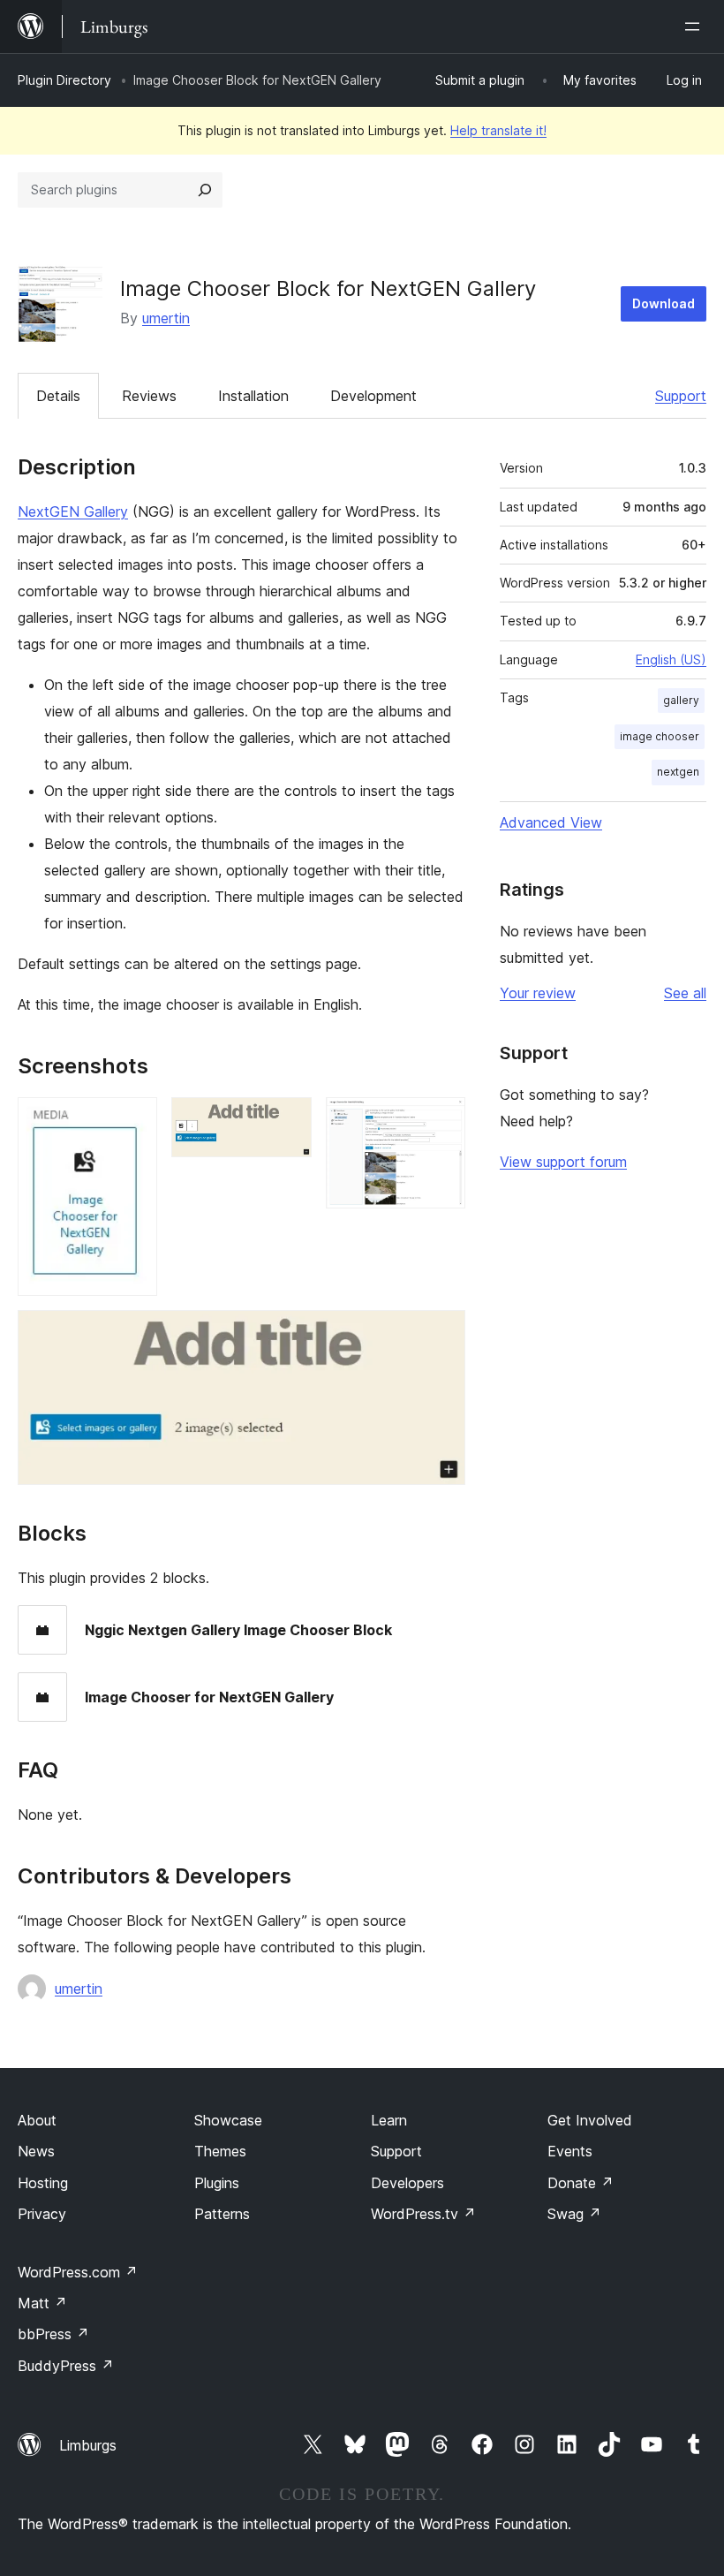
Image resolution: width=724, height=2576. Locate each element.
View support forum (563, 1162)
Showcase (228, 2120)
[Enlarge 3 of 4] (441, 1121)
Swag (574, 2214)
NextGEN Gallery (73, 511)
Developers (407, 2183)
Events (570, 2151)
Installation (253, 396)
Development (373, 396)
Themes (220, 2151)
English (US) (671, 659)
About (37, 2120)
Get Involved (590, 2120)
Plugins (217, 2183)
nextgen (678, 772)
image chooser (660, 736)
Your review (538, 993)
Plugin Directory (64, 80)
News (36, 2151)
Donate (581, 2183)
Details (58, 396)
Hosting (43, 2183)
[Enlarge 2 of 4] (288, 1121)
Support (681, 396)
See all (685, 993)
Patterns (222, 2214)
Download (664, 303)
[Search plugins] (205, 190)
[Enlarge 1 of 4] (133, 1121)
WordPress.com (78, 2272)
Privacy (42, 2214)
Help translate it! (498, 130)
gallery (681, 700)
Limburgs (88, 2445)
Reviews (149, 396)
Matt (42, 2303)
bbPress (53, 2334)
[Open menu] (696, 27)
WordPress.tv (423, 2214)
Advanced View (551, 822)
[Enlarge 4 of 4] (441, 1334)
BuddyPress (66, 2366)
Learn (389, 2120)
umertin (166, 318)
